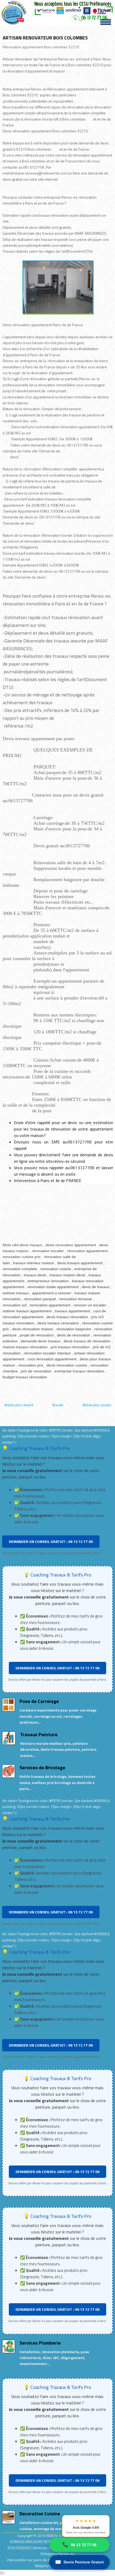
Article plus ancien (97, 1405)
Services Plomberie (40, 2343)
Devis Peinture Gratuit (79, 2562)
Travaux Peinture (39, 1734)
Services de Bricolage (42, 1767)
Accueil (58, 1405)
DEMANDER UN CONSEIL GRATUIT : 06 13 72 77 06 (51, 1541)
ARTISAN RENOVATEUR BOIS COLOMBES (45, 38)
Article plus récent (19, 1405)
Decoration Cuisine (40, 2514)
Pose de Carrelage (39, 1701)
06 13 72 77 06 (79, 2545)
